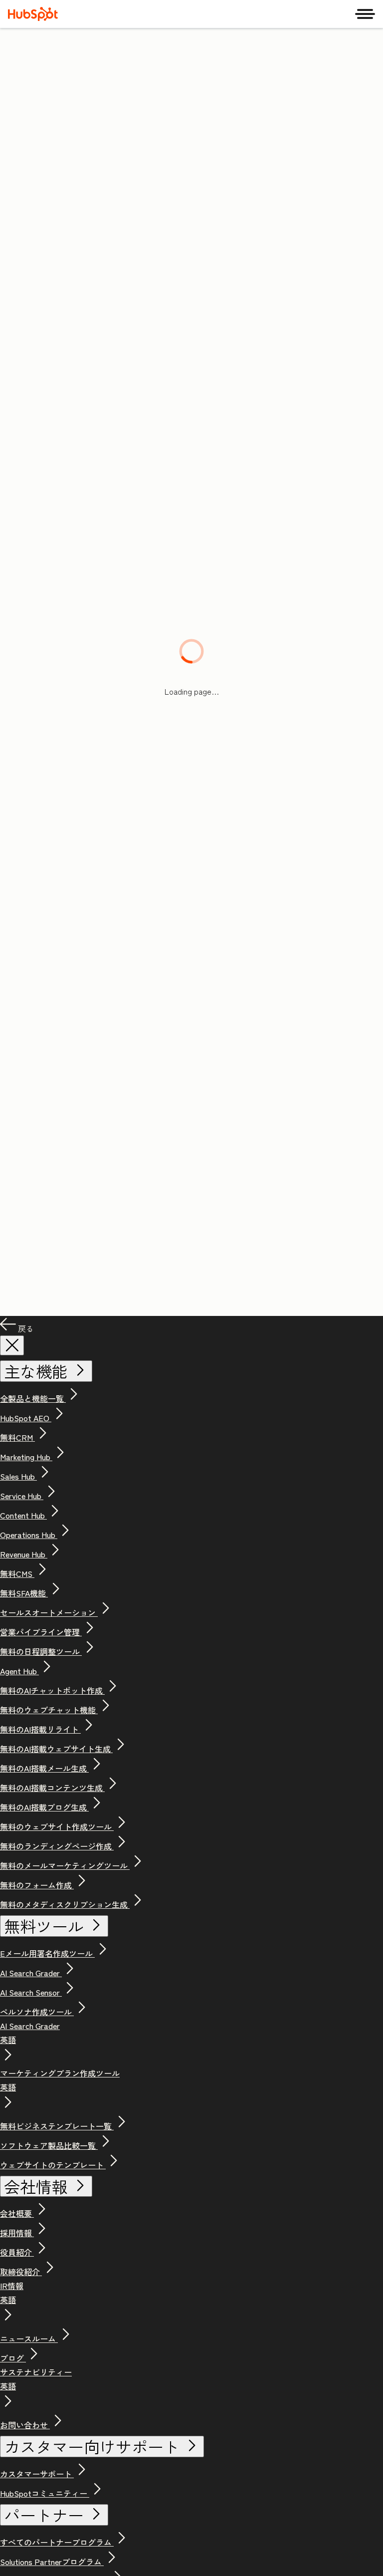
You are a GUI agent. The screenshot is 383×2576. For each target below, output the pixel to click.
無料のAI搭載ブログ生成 (44, 1807)
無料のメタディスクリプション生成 (65, 1904)
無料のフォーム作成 (37, 1885)
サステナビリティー (36, 2379)
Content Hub (23, 1515)
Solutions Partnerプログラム (52, 2562)
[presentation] (12, 1345)
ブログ (13, 2358)
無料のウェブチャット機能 (49, 1710)
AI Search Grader (31, 1973)
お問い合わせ (25, 2425)
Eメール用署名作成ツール (47, 1953)
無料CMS (17, 1573)
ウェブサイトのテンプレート (53, 2165)
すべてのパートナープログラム (57, 2542)
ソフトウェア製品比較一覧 (49, 2145)
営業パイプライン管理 (41, 1632)
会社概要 (17, 2213)
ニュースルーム (29, 2338)
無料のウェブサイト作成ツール (57, 1826)
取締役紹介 (21, 2272)
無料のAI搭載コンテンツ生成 (52, 1788)
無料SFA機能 (24, 1593)
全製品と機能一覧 (33, 1398)
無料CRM (17, 1437)
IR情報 (12, 2293)
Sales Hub (18, 1476)
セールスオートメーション (49, 1612)
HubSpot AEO (26, 1418)
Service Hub (22, 1496)
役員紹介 (17, 2252)
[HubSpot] (33, 14)
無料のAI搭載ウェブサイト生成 (56, 1749)
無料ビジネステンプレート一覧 (57, 2126)
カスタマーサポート (37, 2474)
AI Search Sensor (31, 1992)
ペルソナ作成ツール (37, 2012)
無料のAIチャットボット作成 (52, 1690)
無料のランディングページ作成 (57, 1846)
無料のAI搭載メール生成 (44, 1768)
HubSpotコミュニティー (45, 2493)
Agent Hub (19, 1671)
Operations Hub (29, 1535)
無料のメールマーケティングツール (65, 1865)
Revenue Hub (24, 1554)
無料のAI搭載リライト (40, 1729)
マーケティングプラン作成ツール (60, 2080)
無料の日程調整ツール (41, 1651)
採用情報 (17, 2233)
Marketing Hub (26, 1457)
